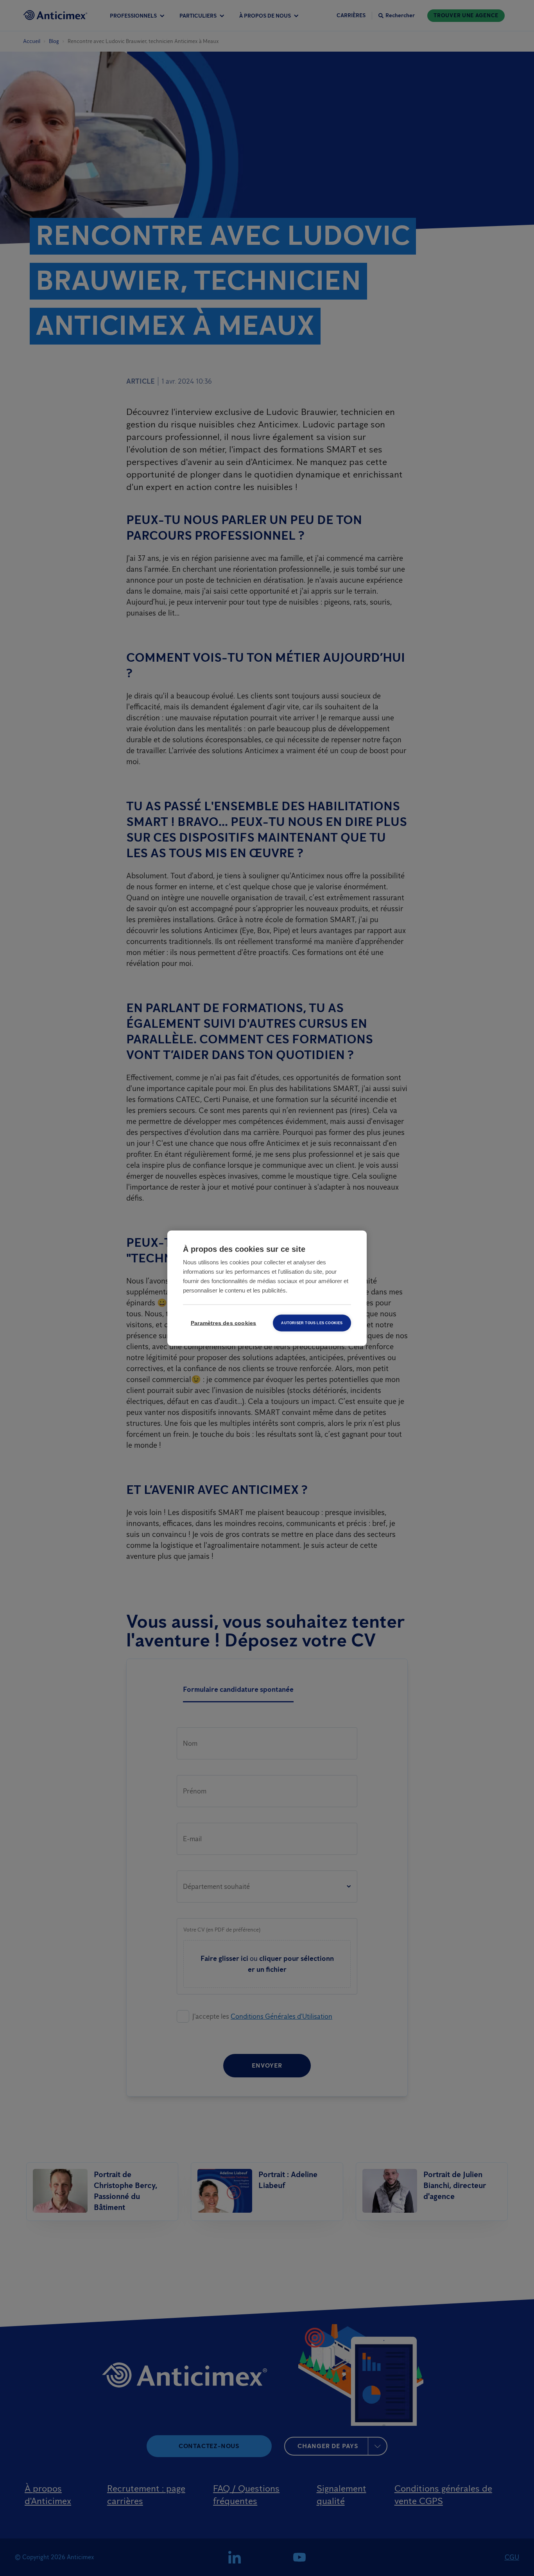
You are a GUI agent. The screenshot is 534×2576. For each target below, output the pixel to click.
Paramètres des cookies (223, 1323)
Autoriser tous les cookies (312, 1323)
